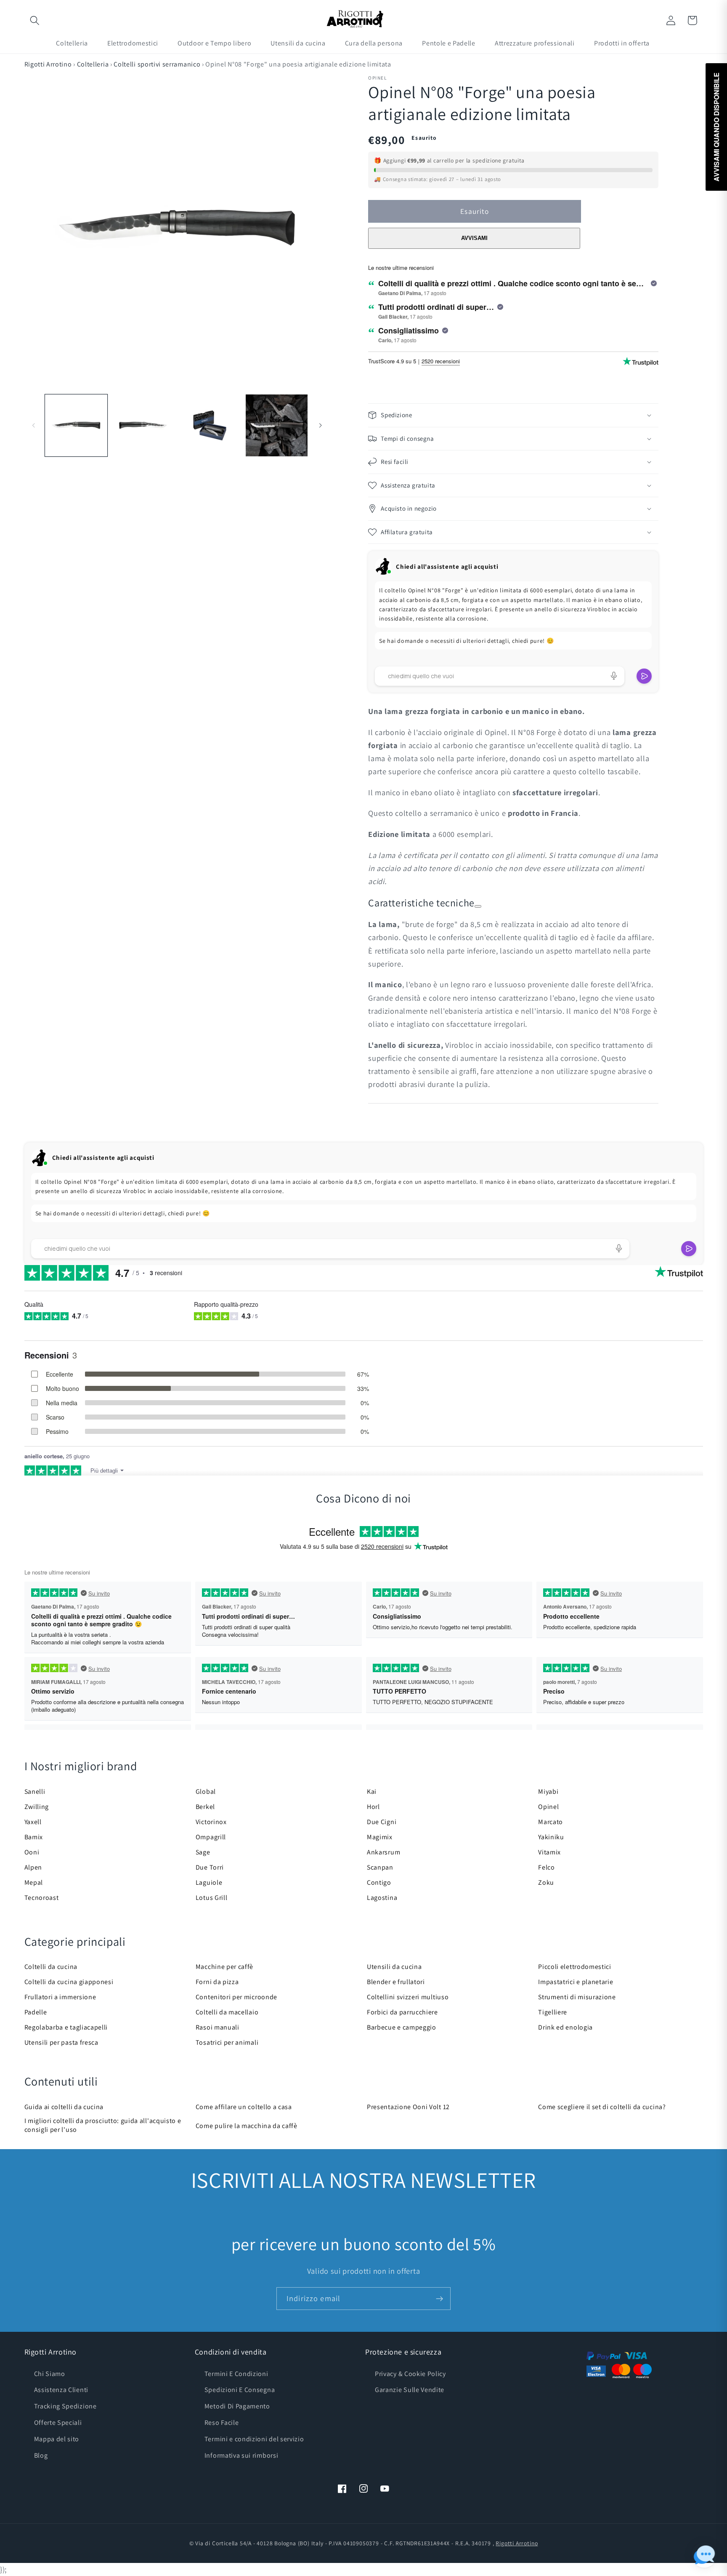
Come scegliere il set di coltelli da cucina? (602, 2107)
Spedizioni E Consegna (240, 2390)
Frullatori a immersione (60, 1997)
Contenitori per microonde (236, 1997)
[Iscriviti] (439, 2299)
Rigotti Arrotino (48, 64)
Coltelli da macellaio (227, 2012)
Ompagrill (211, 1837)
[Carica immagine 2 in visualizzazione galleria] (143, 425)
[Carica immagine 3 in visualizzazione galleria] (210, 425)
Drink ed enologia (565, 2027)
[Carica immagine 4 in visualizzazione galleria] (277, 425)
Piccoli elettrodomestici (575, 1967)
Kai (372, 1791)
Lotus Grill (212, 1898)
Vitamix (549, 1852)
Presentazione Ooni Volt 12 (408, 2107)
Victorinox (211, 1822)
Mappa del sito (57, 2439)
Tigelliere (553, 2012)
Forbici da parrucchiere (402, 2012)
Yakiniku (551, 1837)
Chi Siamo (50, 2374)
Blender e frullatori (396, 1982)
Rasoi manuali (218, 2027)
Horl (373, 1807)
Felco (546, 1867)
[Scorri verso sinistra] (34, 426)
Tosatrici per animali (227, 2042)
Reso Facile (222, 2423)
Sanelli (35, 1791)
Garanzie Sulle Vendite (410, 2390)
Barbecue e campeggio (402, 2027)
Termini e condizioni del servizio (254, 2439)
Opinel (548, 1807)
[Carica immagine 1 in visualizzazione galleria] (76, 425)
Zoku (546, 1882)
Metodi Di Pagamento (237, 2406)
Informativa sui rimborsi (241, 2455)
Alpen (33, 1867)
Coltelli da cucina (51, 1967)
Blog (41, 2455)
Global (206, 1791)
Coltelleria (93, 64)
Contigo (379, 1882)
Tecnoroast (42, 1898)
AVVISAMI (474, 238)
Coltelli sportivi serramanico (157, 64)
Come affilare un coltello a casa (244, 2107)
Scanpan (380, 1867)
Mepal (34, 1882)
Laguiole (209, 1882)
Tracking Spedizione (65, 2406)
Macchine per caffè (224, 1967)
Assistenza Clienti (61, 2390)
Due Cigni (382, 1822)
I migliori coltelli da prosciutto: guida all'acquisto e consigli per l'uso (103, 2125)
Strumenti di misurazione (577, 1997)
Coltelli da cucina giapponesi (69, 1982)
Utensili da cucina (394, 1967)
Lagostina (382, 1898)
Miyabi (548, 1791)
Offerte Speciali (58, 2423)
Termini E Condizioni (236, 2374)
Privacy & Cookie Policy (410, 2374)
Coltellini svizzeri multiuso (408, 1997)
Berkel (205, 1807)
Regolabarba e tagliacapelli (66, 2027)
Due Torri (210, 1867)
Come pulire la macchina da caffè (247, 2126)
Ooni (32, 1852)
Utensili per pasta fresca (61, 2042)
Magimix (380, 1837)
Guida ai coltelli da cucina (64, 2107)
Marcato (551, 1822)
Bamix (34, 1837)
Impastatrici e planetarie (576, 1982)
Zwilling (37, 1807)
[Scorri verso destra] (320, 426)
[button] (35, 20)
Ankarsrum (383, 1852)
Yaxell (33, 1822)
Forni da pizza (217, 1982)
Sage (203, 1852)
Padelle (36, 2012)
